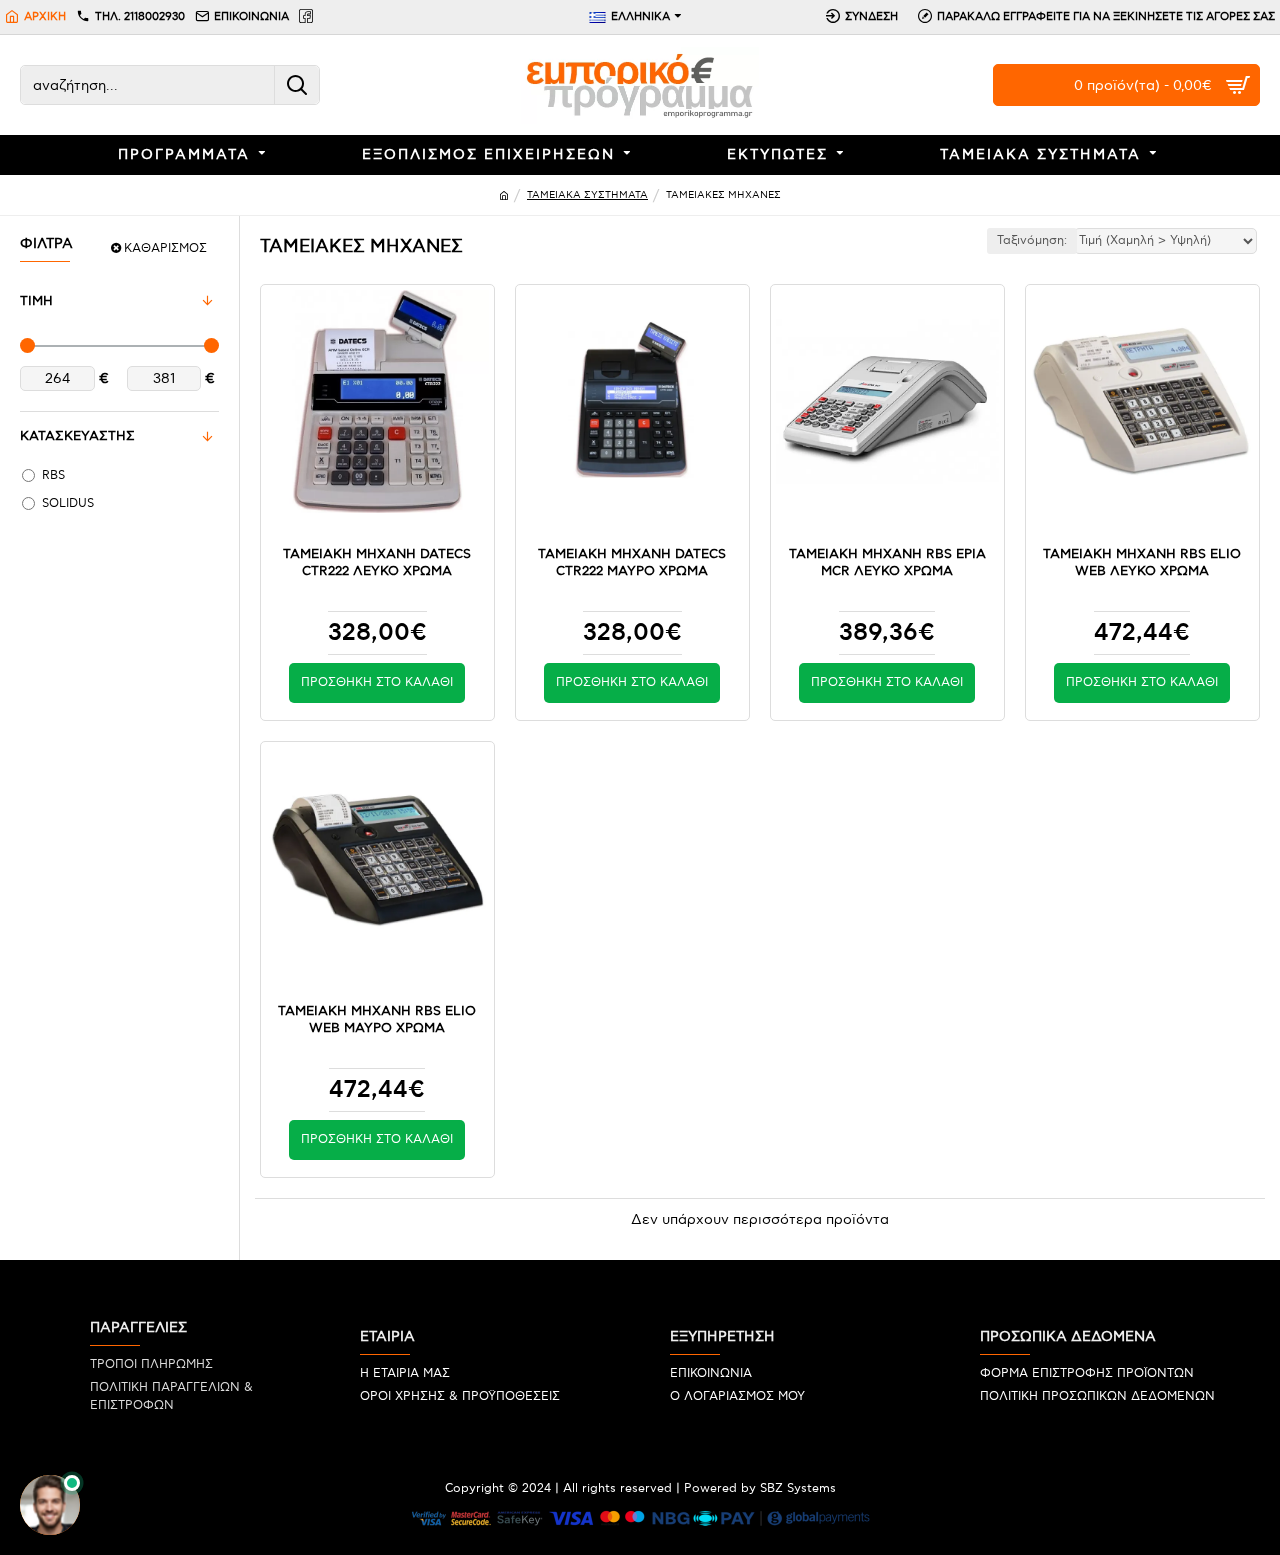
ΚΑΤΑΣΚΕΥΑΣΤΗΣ (77, 436)
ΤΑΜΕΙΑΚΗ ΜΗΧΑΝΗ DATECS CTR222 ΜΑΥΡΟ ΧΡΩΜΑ (632, 562)
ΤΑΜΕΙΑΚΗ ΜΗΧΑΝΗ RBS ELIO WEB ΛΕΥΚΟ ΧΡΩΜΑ (1142, 562)
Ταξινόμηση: (1032, 240)
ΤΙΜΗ (36, 301)
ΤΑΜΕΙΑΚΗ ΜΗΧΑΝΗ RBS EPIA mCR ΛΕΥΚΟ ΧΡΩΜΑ (887, 562)
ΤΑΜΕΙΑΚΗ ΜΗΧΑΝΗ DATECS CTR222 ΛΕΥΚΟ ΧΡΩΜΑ (377, 562)
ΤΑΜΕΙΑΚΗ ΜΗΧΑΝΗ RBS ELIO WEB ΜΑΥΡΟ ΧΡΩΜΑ (377, 1019)
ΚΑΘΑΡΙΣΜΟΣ (165, 248)
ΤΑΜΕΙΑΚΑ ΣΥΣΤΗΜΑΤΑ (587, 195)
